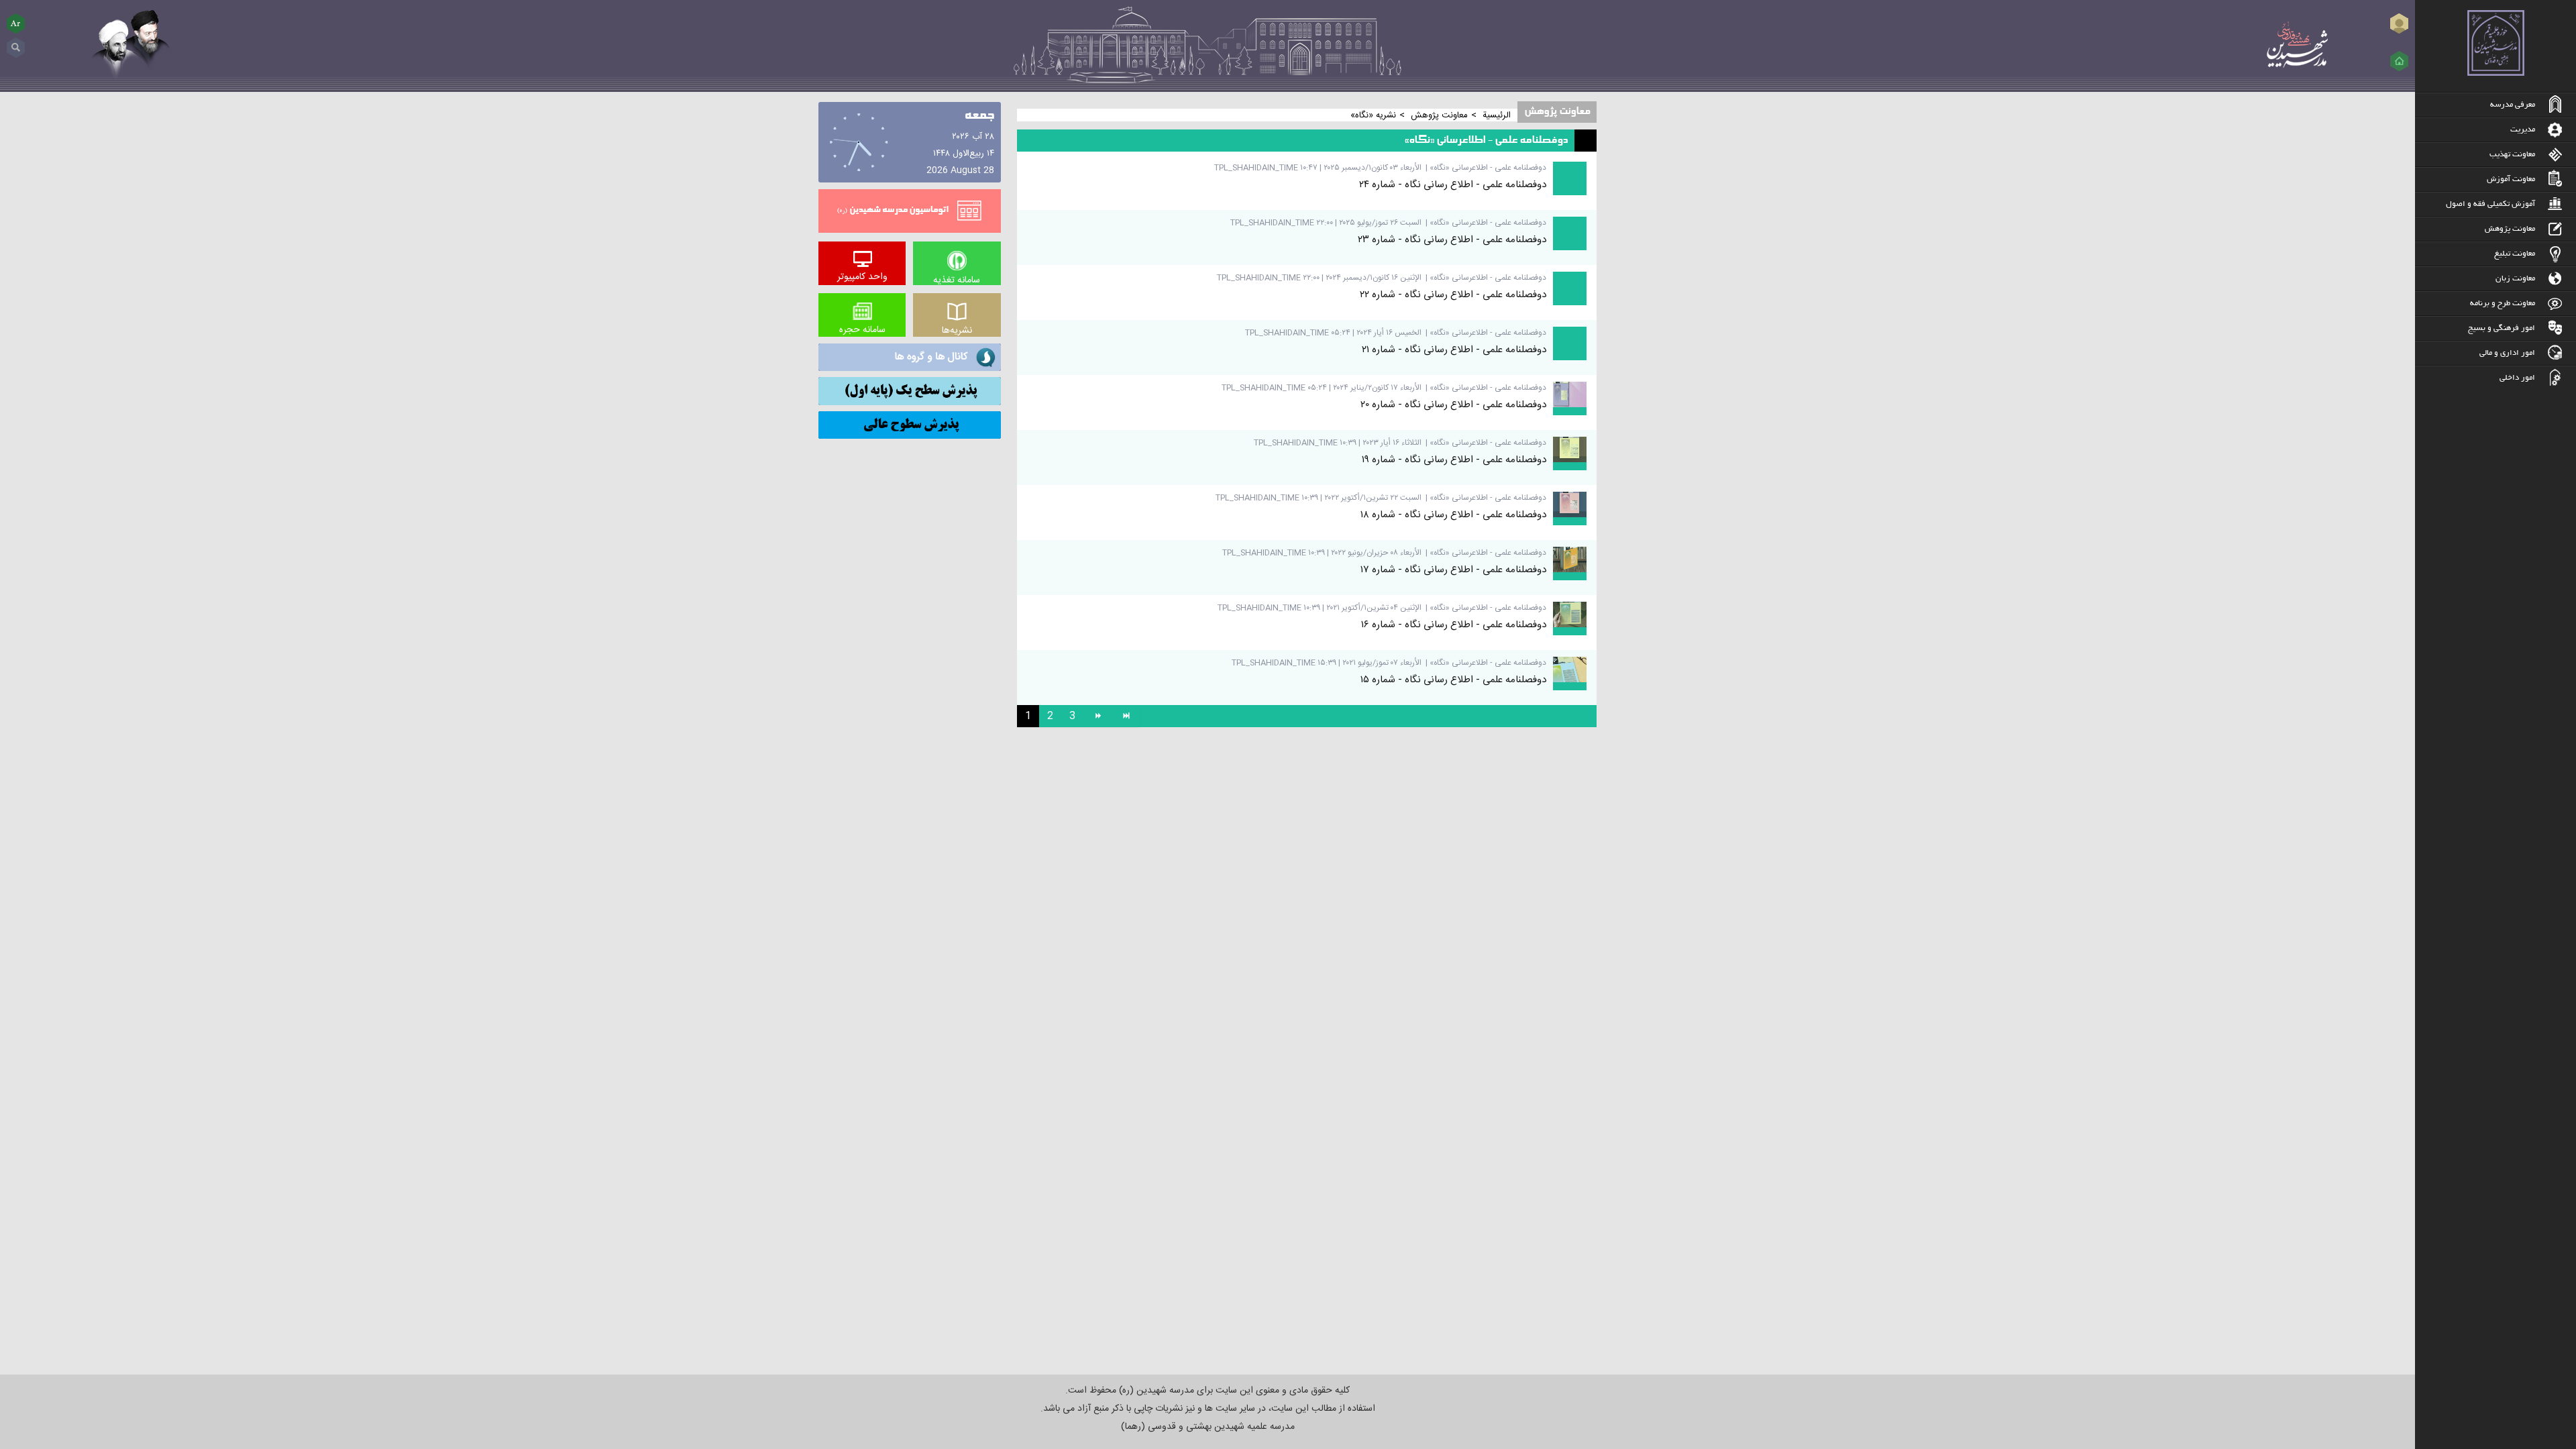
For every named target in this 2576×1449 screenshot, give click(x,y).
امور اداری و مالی (2507, 353)
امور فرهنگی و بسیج (2502, 328)
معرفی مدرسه (2513, 105)
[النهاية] (1126, 716)
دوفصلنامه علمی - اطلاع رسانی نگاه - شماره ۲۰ (1453, 405)
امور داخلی (2517, 378)
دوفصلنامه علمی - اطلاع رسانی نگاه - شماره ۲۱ (1454, 350)
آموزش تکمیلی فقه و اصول (2490, 204)
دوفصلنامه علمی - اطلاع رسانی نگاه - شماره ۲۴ (1453, 185)
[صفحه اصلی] (2399, 61)
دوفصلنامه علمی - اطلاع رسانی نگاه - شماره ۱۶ (1454, 625)
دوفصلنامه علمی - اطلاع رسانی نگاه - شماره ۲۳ (1452, 240)
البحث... (16, 43)
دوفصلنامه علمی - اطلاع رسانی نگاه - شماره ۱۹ (1454, 460)
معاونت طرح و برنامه (2503, 304)
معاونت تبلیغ (2515, 254)
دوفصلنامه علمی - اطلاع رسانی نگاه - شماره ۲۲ (1453, 295)
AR (16, 23)
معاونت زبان (2515, 279)
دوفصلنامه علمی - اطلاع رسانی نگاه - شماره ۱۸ (1453, 515)
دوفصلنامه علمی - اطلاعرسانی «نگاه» (1488, 168)
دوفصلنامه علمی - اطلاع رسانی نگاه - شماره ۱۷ (1453, 570)
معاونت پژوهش (2510, 229)
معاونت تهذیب (2512, 155)
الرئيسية (1497, 115)
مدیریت (2523, 130)
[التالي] (1097, 716)
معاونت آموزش (2511, 179)
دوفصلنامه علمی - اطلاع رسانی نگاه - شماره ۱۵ (1453, 680)
